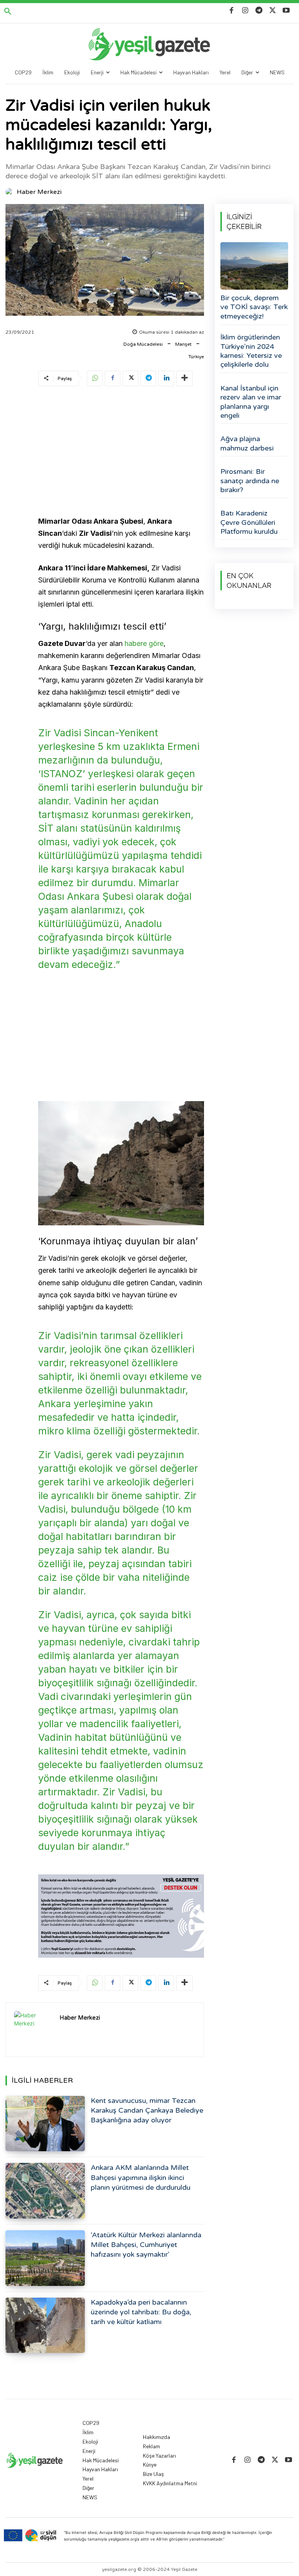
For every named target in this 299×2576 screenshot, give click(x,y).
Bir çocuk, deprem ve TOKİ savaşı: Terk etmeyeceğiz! (254, 307)
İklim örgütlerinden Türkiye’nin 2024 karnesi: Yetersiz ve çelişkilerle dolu (251, 351)
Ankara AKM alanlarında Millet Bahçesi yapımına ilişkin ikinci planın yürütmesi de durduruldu (141, 2177)
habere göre (144, 643)
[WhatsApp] (95, 378)
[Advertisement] (121, 452)
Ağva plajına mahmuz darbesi (247, 443)
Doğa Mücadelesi (143, 344)
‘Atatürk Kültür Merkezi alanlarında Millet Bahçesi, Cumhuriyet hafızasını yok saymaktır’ (146, 2245)
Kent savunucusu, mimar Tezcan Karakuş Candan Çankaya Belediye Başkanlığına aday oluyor (147, 2110)
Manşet (183, 344)
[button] (8, 12)
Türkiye (196, 357)
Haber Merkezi (39, 192)
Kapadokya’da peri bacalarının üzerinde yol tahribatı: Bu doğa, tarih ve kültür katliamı (141, 2312)
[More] (185, 378)
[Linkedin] (166, 378)
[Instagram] (245, 11)
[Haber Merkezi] (11, 192)
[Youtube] (286, 11)
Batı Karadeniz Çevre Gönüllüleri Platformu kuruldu (249, 522)
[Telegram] (259, 11)
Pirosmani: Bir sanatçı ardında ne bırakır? (250, 481)
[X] (273, 11)
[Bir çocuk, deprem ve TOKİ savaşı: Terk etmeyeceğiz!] (254, 266)
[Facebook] (231, 11)
